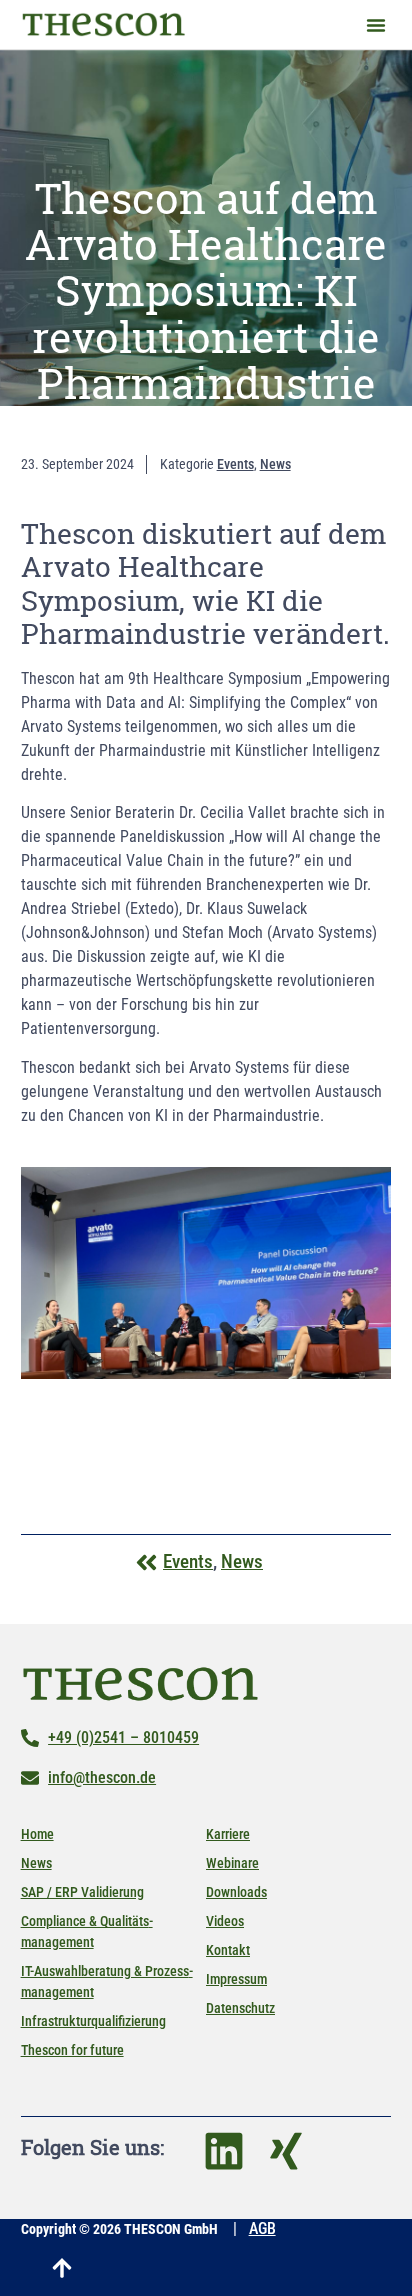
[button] (376, 25)
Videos (225, 1921)
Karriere (228, 1834)
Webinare (232, 1863)
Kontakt (228, 1950)
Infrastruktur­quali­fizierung (93, 2021)
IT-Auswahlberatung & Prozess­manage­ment (107, 1981)
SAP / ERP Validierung (82, 1892)
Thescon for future (72, 2050)
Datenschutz (240, 2008)
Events (235, 464)
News (275, 464)
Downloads (236, 1892)
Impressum (236, 1979)
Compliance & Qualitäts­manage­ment (87, 1931)
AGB (262, 2228)
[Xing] (286, 2151)
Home (37, 1834)
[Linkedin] (224, 2151)
